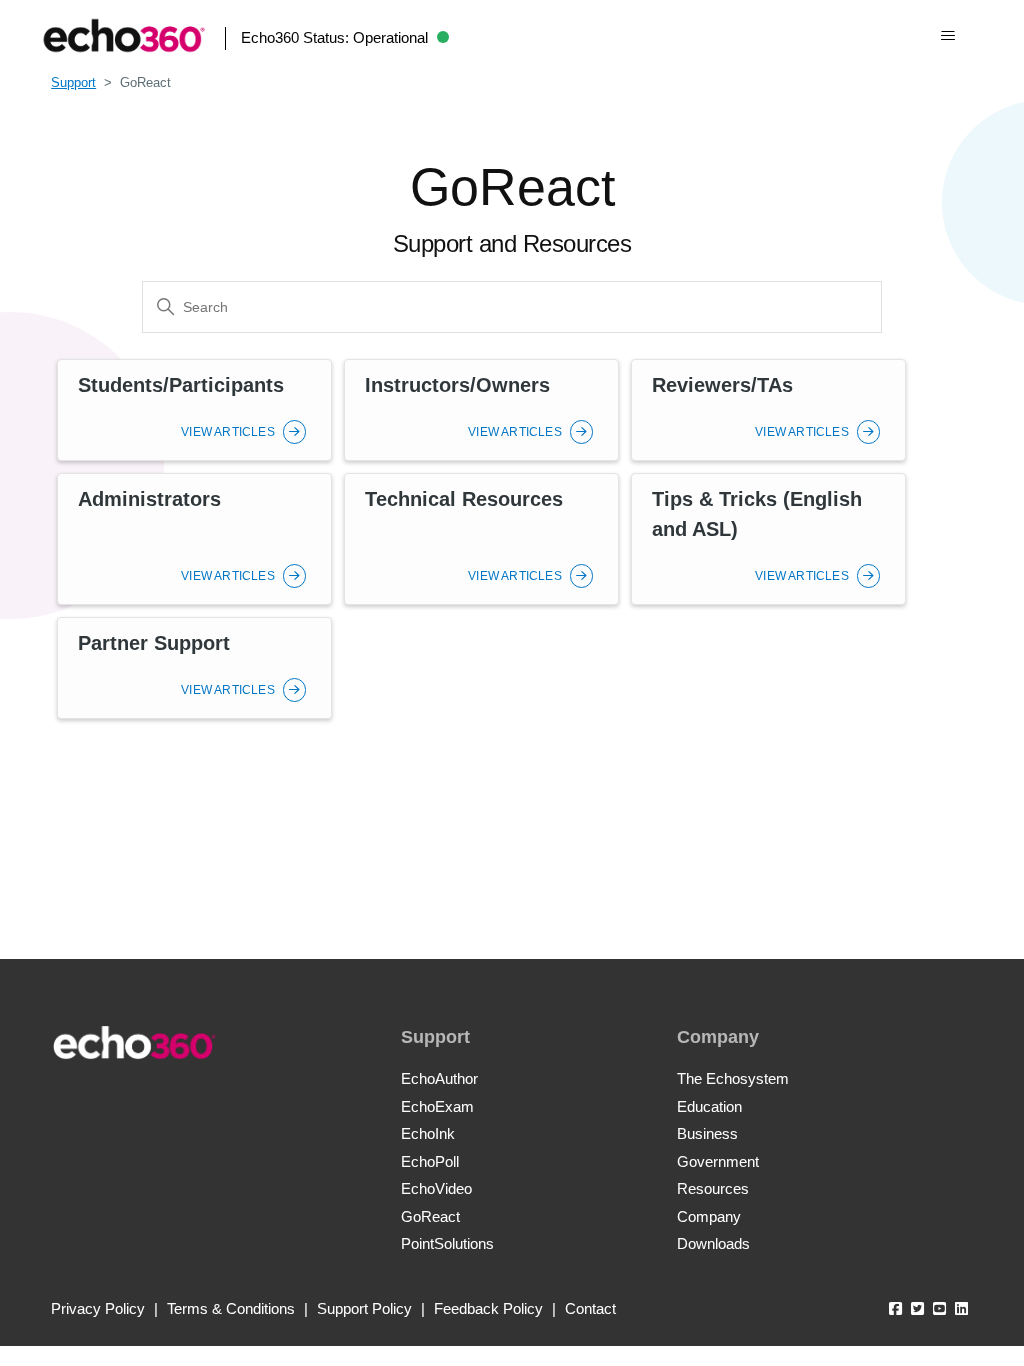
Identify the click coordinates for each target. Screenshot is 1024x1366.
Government (718, 1161)
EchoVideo (436, 1188)
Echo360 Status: (334, 37)
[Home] (124, 35)
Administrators (149, 499)
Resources (713, 1188)
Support (73, 82)
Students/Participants (181, 385)
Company (709, 1216)
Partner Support (154, 643)
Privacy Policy (98, 1308)
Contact (590, 1308)
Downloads (713, 1243)
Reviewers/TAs (722, 385)
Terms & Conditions (231, 1308)
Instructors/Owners (457, 385)
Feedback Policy (488, 1308)
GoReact (430, 1216)
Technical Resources (464, 499)
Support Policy (364, 1308)
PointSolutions (447, 1243)
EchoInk (428, 1133)
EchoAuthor (439, 1078)
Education (709, 1106)
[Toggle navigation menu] (947, 36)
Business (707, 1133)
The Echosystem (733, 1078)
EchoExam (437, 1106)
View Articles (229, 432)
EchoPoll (430, 1161)
